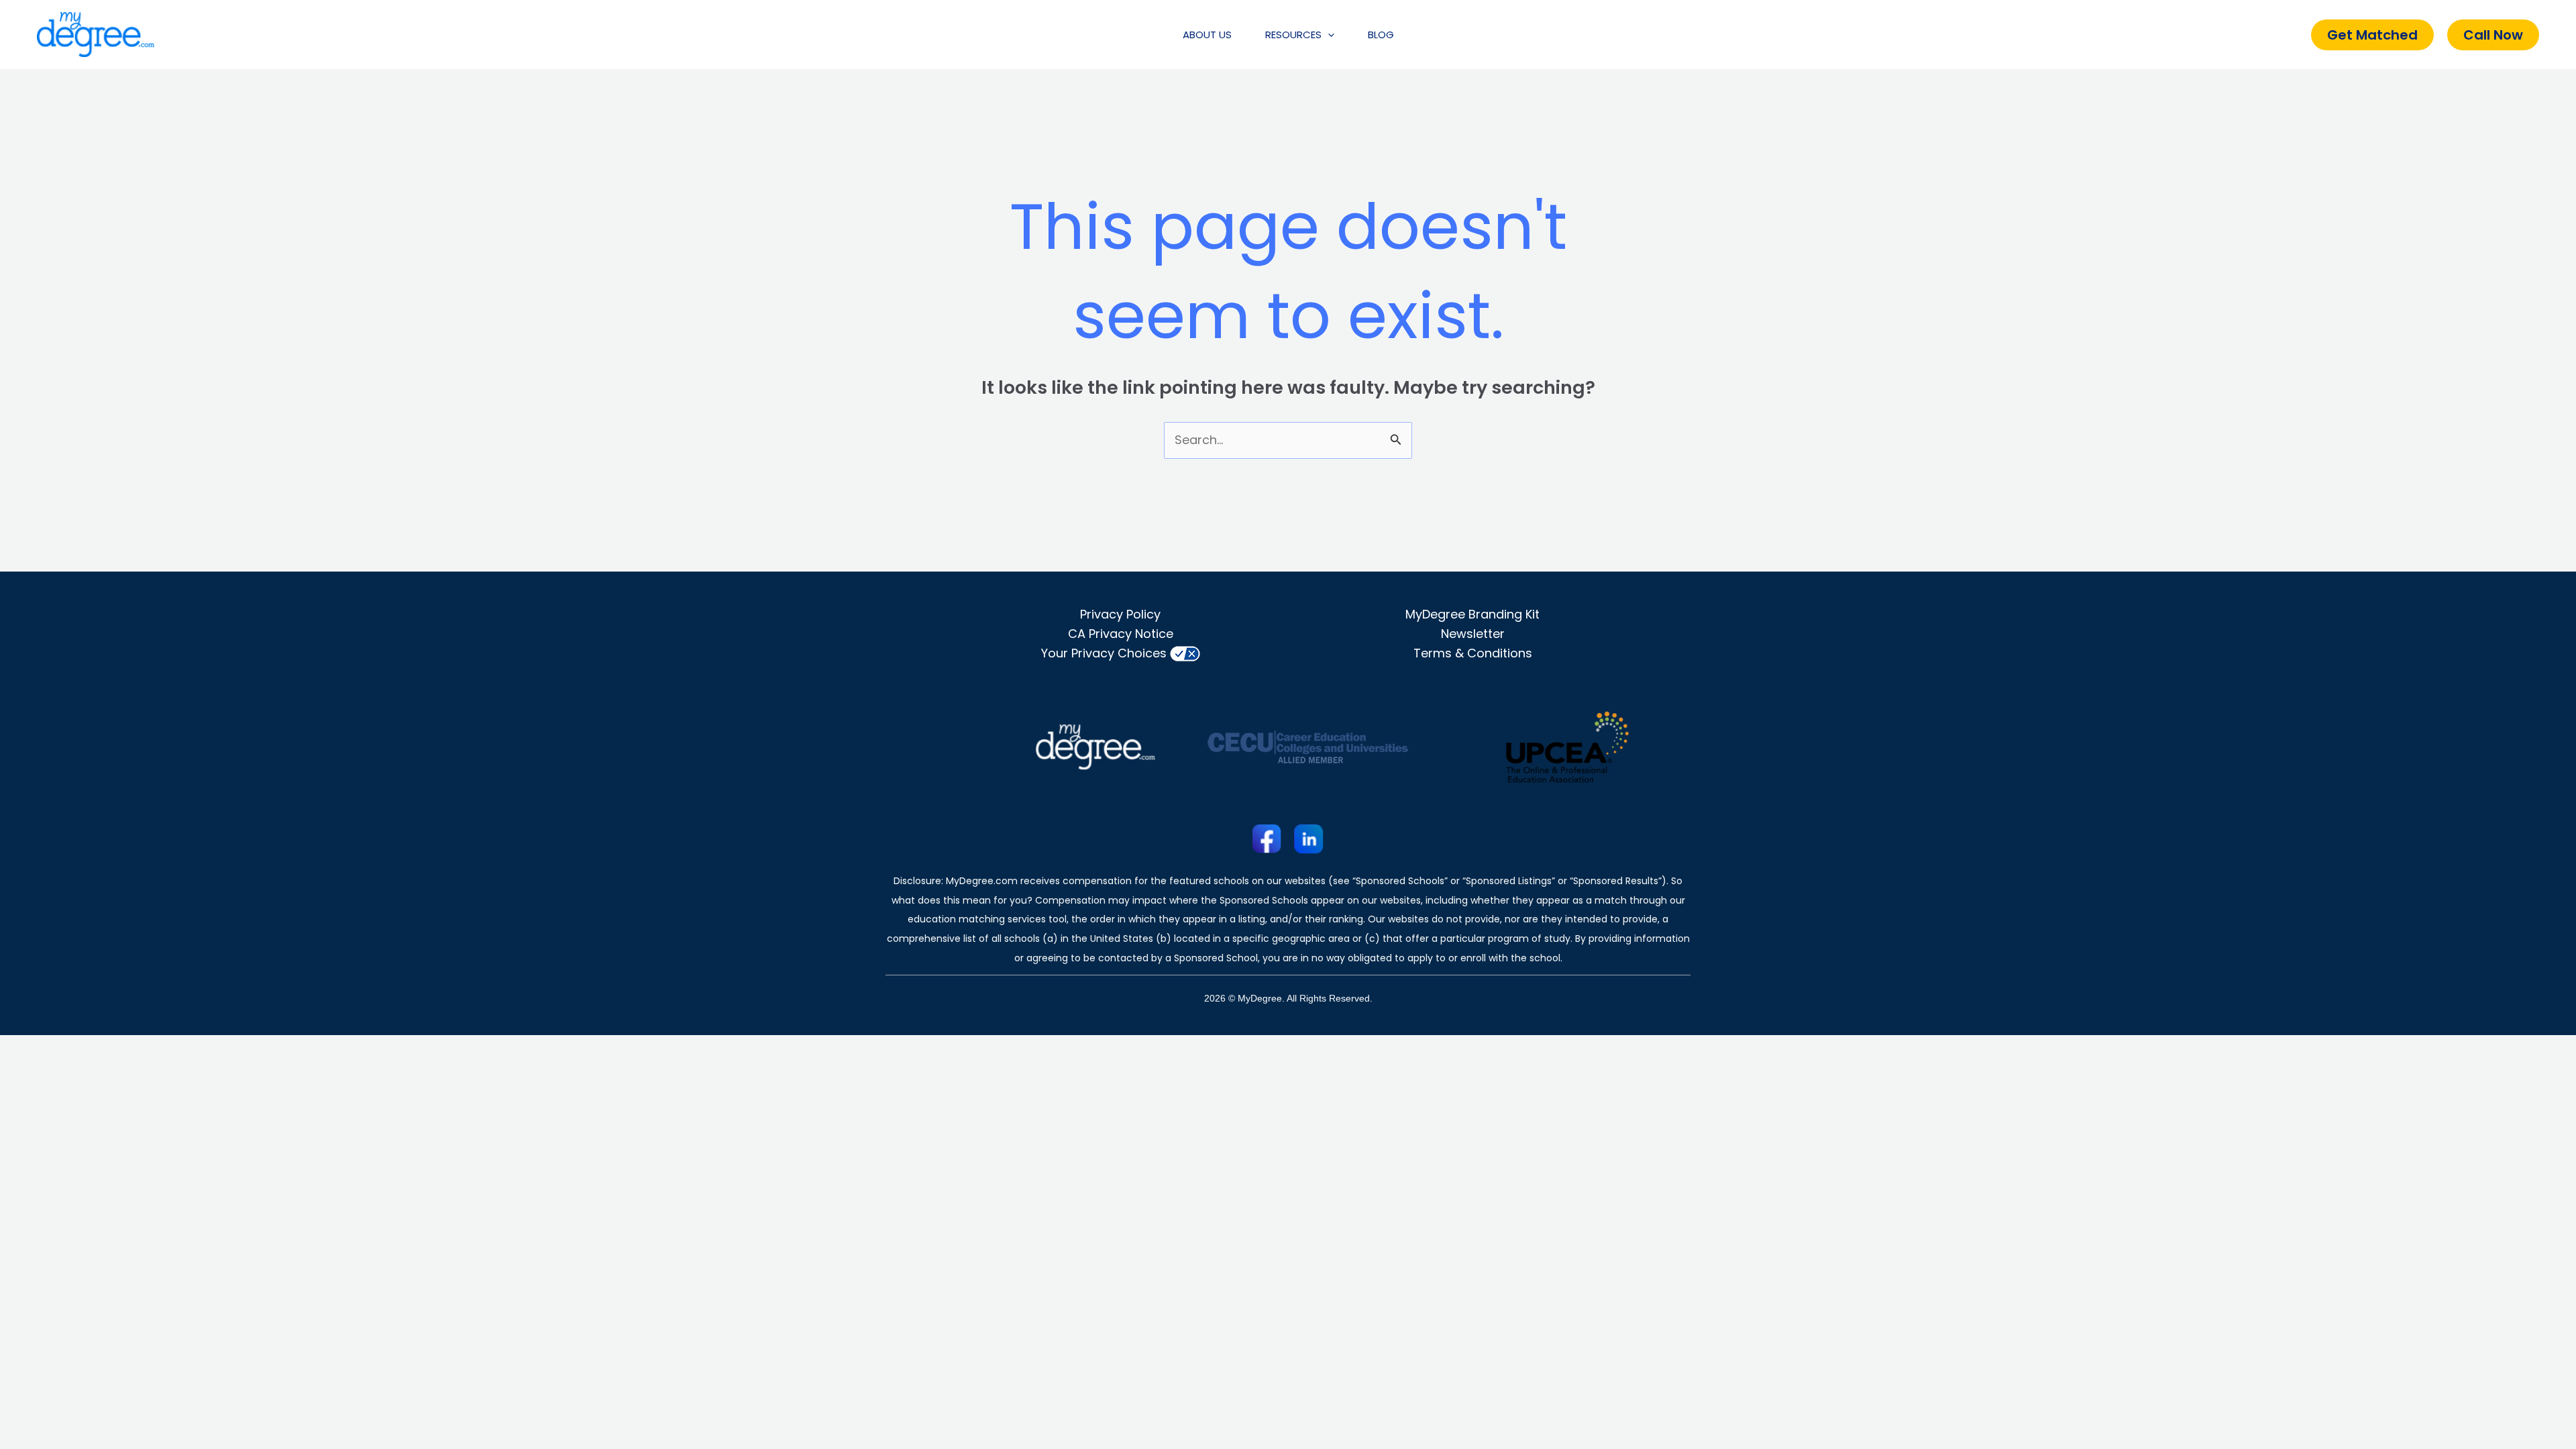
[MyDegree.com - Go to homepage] (96, 34)
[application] (1328, 35)
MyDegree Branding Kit (1472, 614)
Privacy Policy (1120, 614)
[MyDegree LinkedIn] (1309, 839)
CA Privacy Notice (1121, 634)
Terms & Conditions (1473, 653)
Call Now (2493, 35)
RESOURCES (1293, 35)
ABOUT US (1207, 35)
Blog (1381, 35)
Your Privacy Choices (1104, 653)
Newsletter (1473, 634)
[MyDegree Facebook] (1267, 839)
